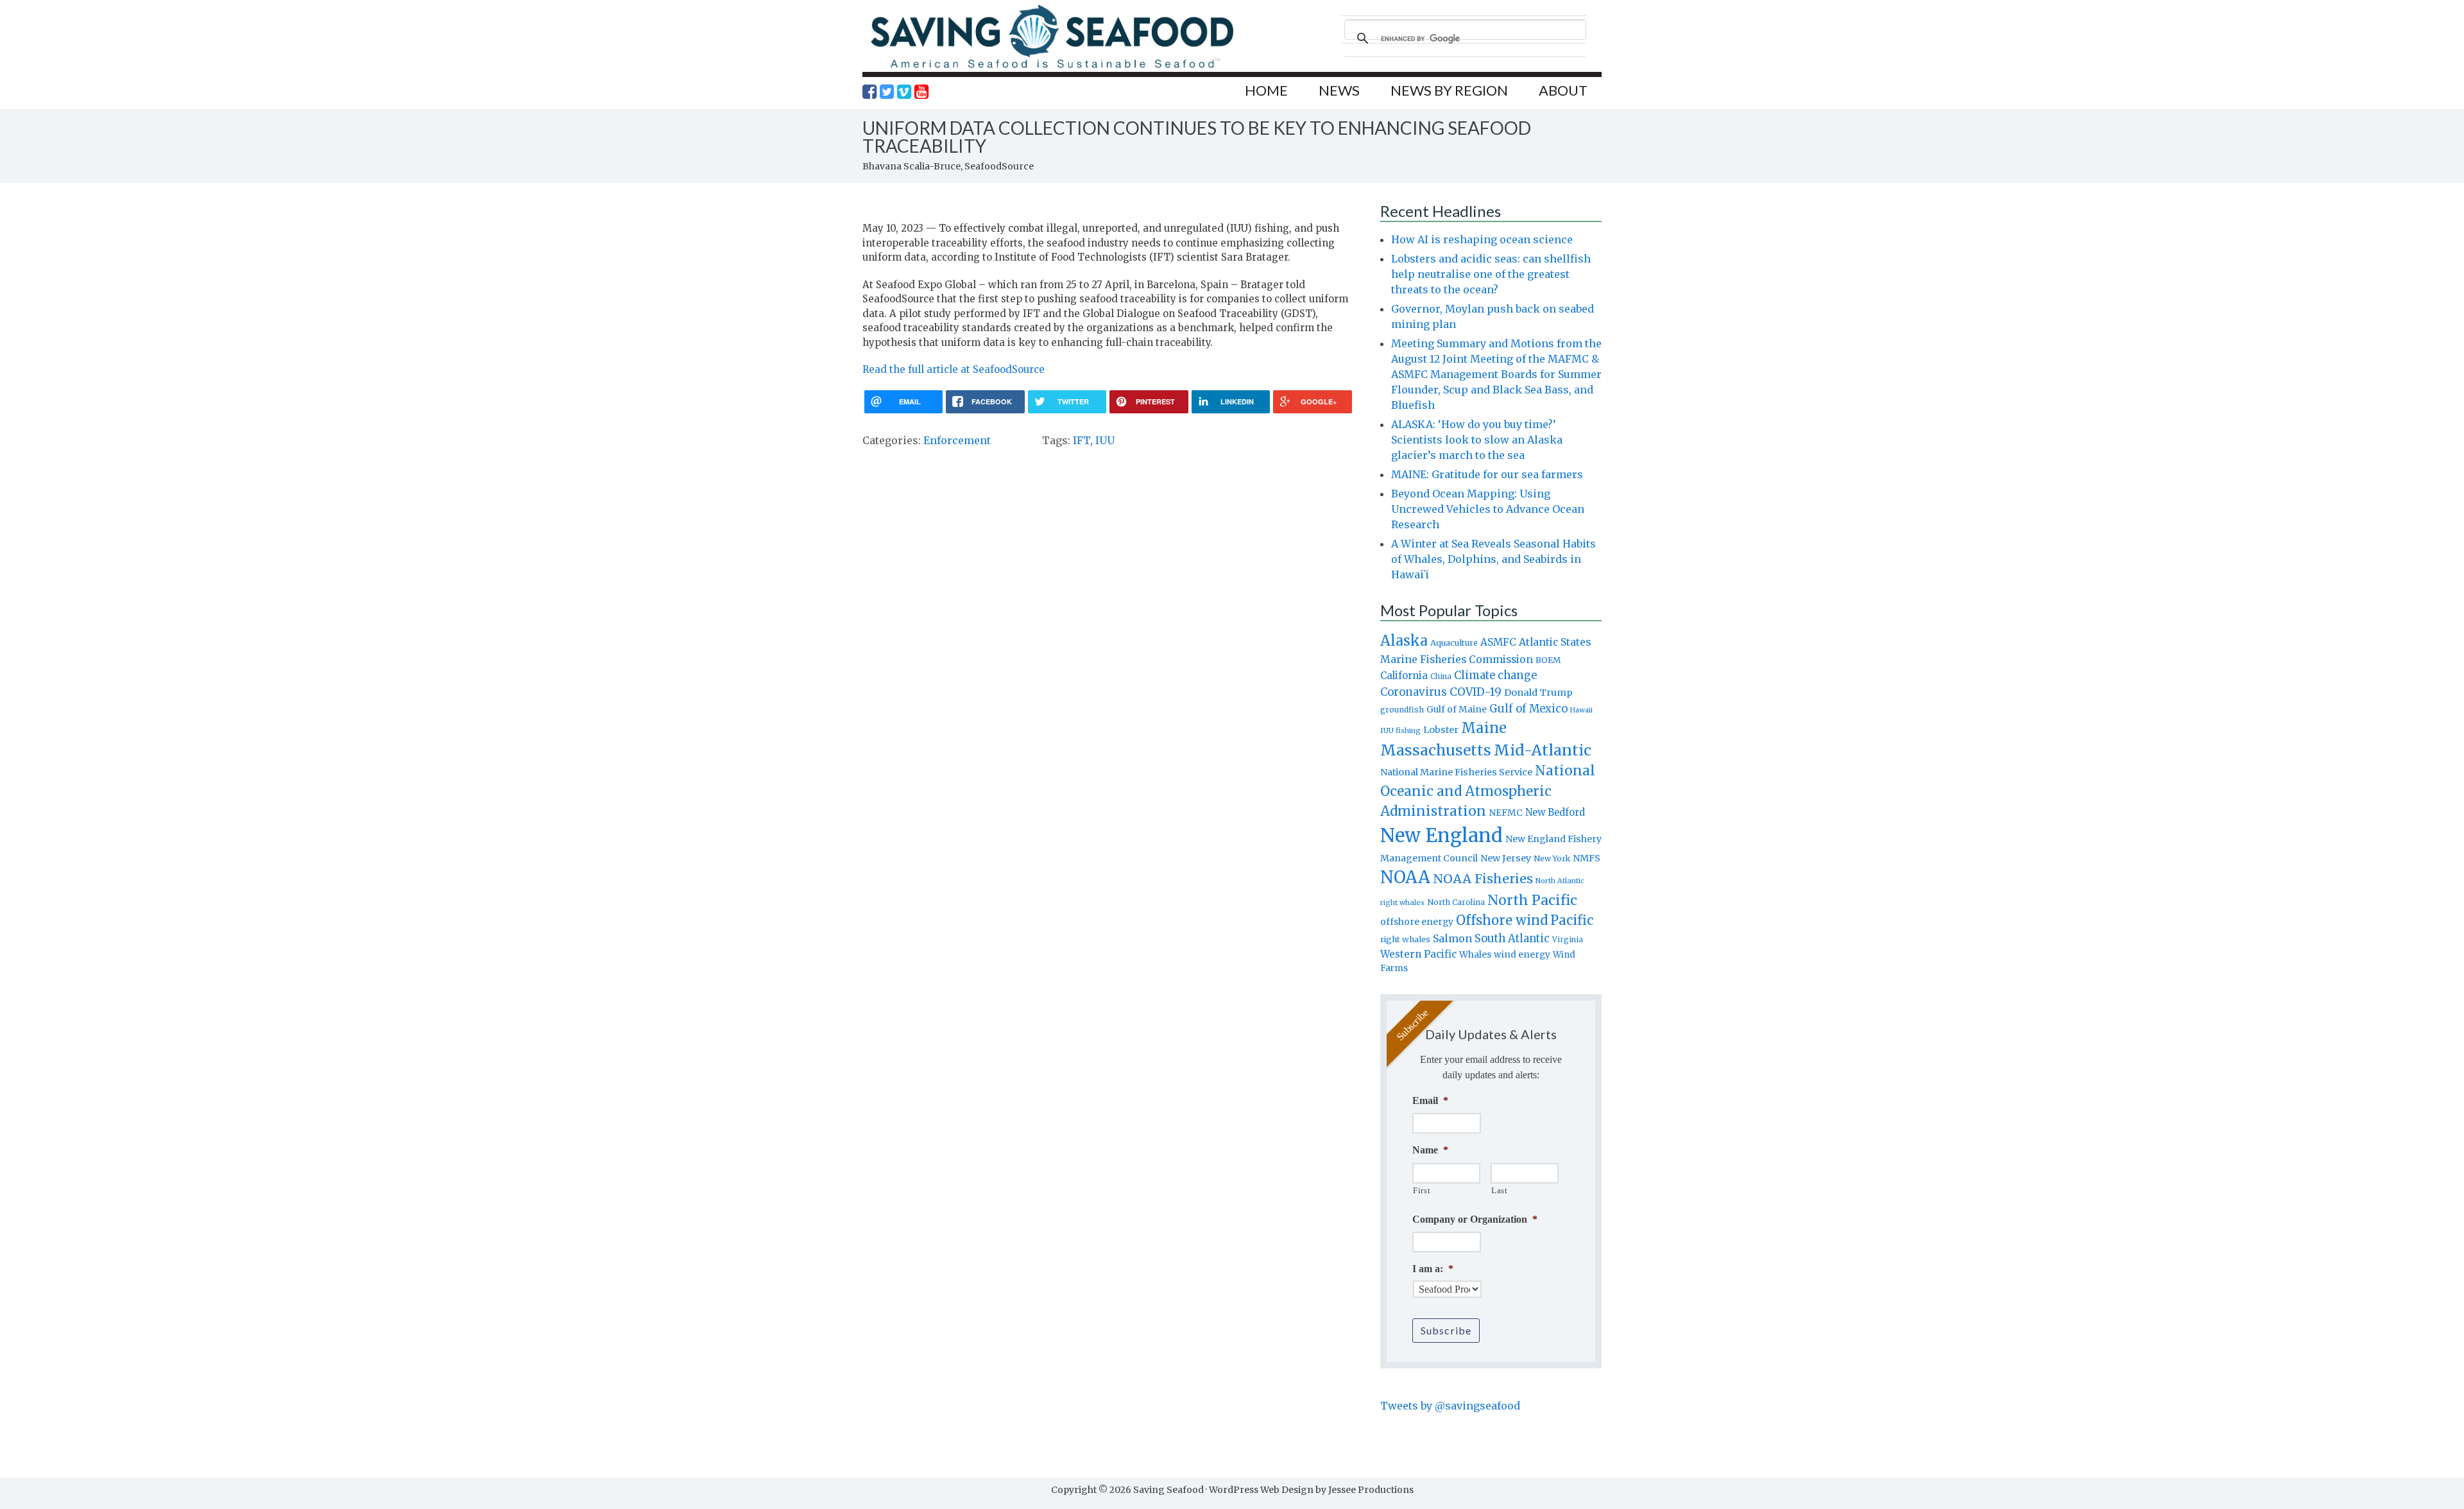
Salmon (1452, 938)
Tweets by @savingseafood (1450, 1406)
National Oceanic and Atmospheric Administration (1488, 791)
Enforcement (957, 440)
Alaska (1404, 641)
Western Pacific (1418, 954)
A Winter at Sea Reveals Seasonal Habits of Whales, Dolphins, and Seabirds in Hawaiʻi (1493, 559)
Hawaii (1581, 710)
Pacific (1572, 920)
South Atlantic (1512, 938)
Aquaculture (1454, 642)
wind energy (1522, 955)
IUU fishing (1400, 730)
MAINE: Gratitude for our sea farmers (1487, 474)
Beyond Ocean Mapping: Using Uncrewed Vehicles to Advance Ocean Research (1488, 509)
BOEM (1548, 660)
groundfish (1402, 710)
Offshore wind (1502, 920)
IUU (1105, 440)
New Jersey (1506, 858)
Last (1500, 1190)
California (1404, 676)
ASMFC (1498, 642)
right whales (1405, 939)
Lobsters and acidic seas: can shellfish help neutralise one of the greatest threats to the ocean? (1491, 274)
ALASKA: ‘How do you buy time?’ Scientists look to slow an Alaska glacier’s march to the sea (1477, 440)
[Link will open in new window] (869, 92)
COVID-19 (1476, 692)
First (1422, 1190)
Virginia (1568, 940)
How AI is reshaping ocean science (1482, 239)
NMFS (1587, 858)
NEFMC (1506, 813)
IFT (1082, 440)
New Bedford (1555, 812)
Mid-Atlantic (1543, 750)
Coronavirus (1414, 692)
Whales (1475, 954)
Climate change (1495, 676)
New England (1442, 835)
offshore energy (1417, 922)
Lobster (1441, 730)
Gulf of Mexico (1528, 709)
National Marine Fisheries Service (1456, 772)
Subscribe (1446, 1330)
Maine (1484, 728)
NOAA (1405, 877)
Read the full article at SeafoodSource (954, 369)
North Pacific (1532, 900)
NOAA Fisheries (1483, 879)
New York (1552, 858)
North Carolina (1456, 902)
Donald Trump (1538, 693)
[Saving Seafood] (1052, 68)
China (1441, 677)
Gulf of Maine (1457, 709)
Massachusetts (1436, 750)
